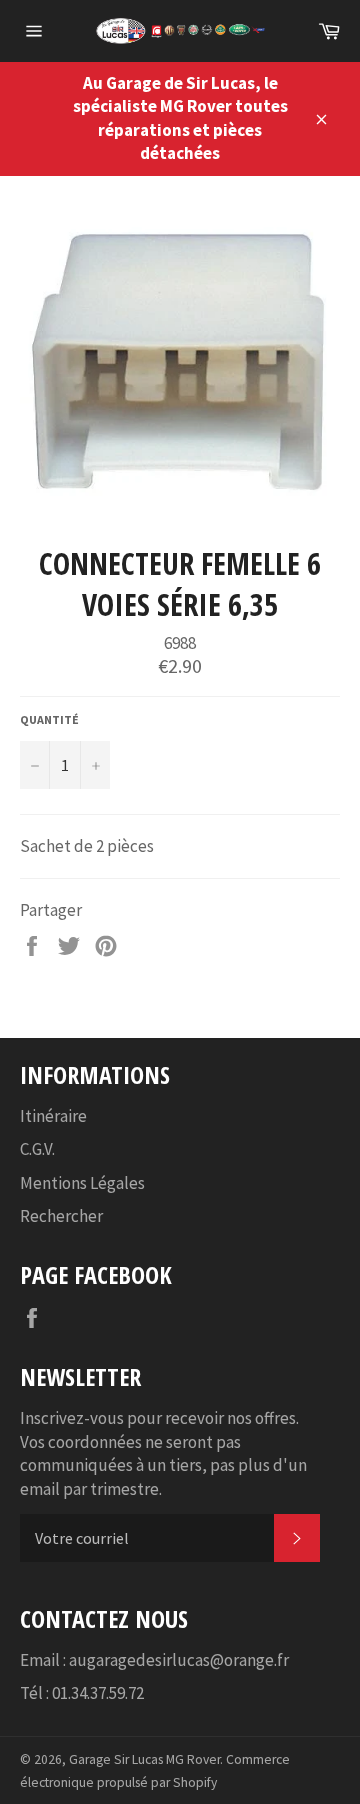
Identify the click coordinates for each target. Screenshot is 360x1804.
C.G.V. (37, 1149)
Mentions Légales (82, 1183)
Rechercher (61, 1216)
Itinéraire (53, 1116)
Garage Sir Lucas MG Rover (144, 1759)
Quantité (49, 719)
